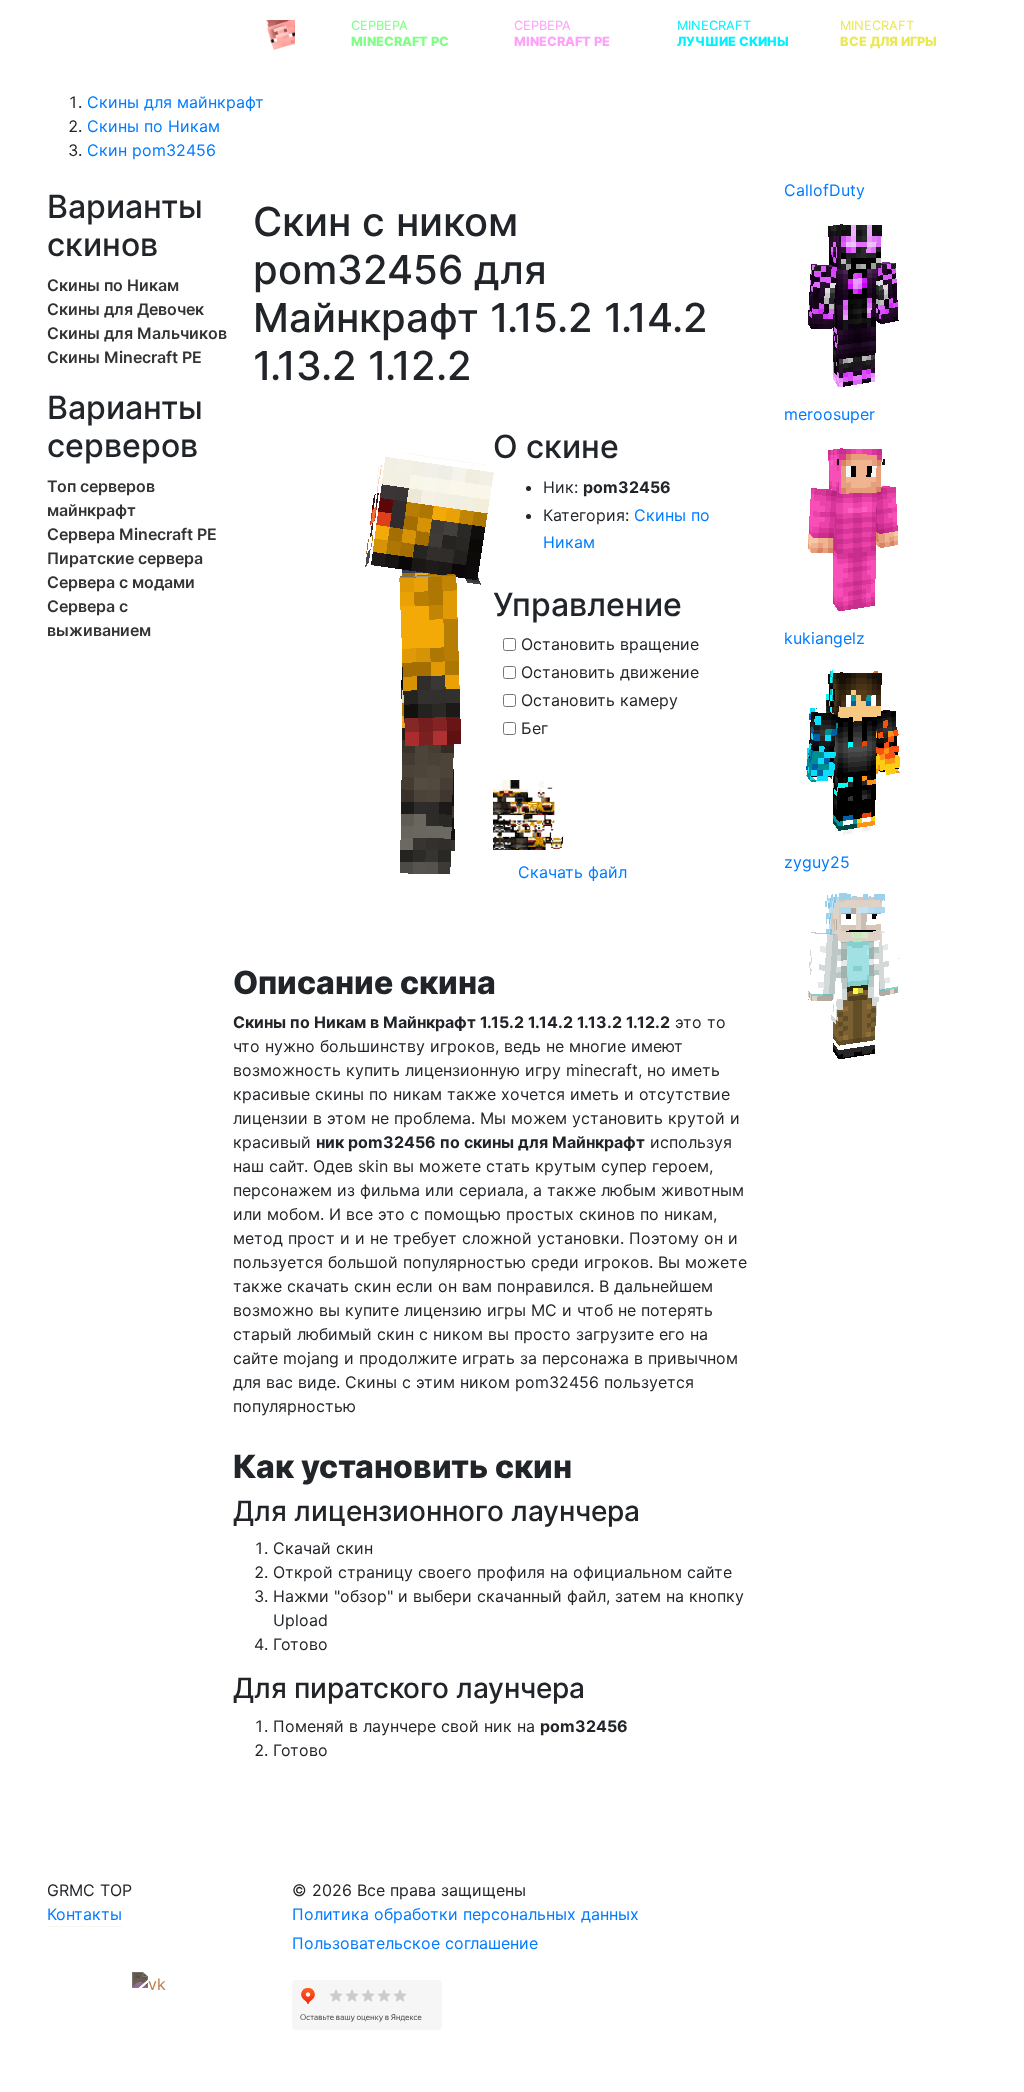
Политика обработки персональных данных (465, 1914)
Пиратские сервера (125, 558)
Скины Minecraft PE (124, 357)
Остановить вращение (610, 644)
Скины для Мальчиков (137, 333)
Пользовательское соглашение (415, 1943)
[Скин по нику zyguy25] (854, 974)
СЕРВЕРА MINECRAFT (156, 33)
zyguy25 (817, 862)
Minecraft (733, 33)
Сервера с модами (121, 582)
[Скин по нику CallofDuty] (854, 302)
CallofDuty (824, 190)
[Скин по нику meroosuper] (854, 526)
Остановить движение (610, 672)
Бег (534, 728)
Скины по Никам (113, 285)
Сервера (400, 33)
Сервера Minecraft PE (132, 534)
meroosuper (829, 414)
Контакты (84, 1914)
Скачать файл (570, 872)
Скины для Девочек (125, 309)
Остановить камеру (599, 700)
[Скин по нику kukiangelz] (854, 750)
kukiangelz (824, 638)
